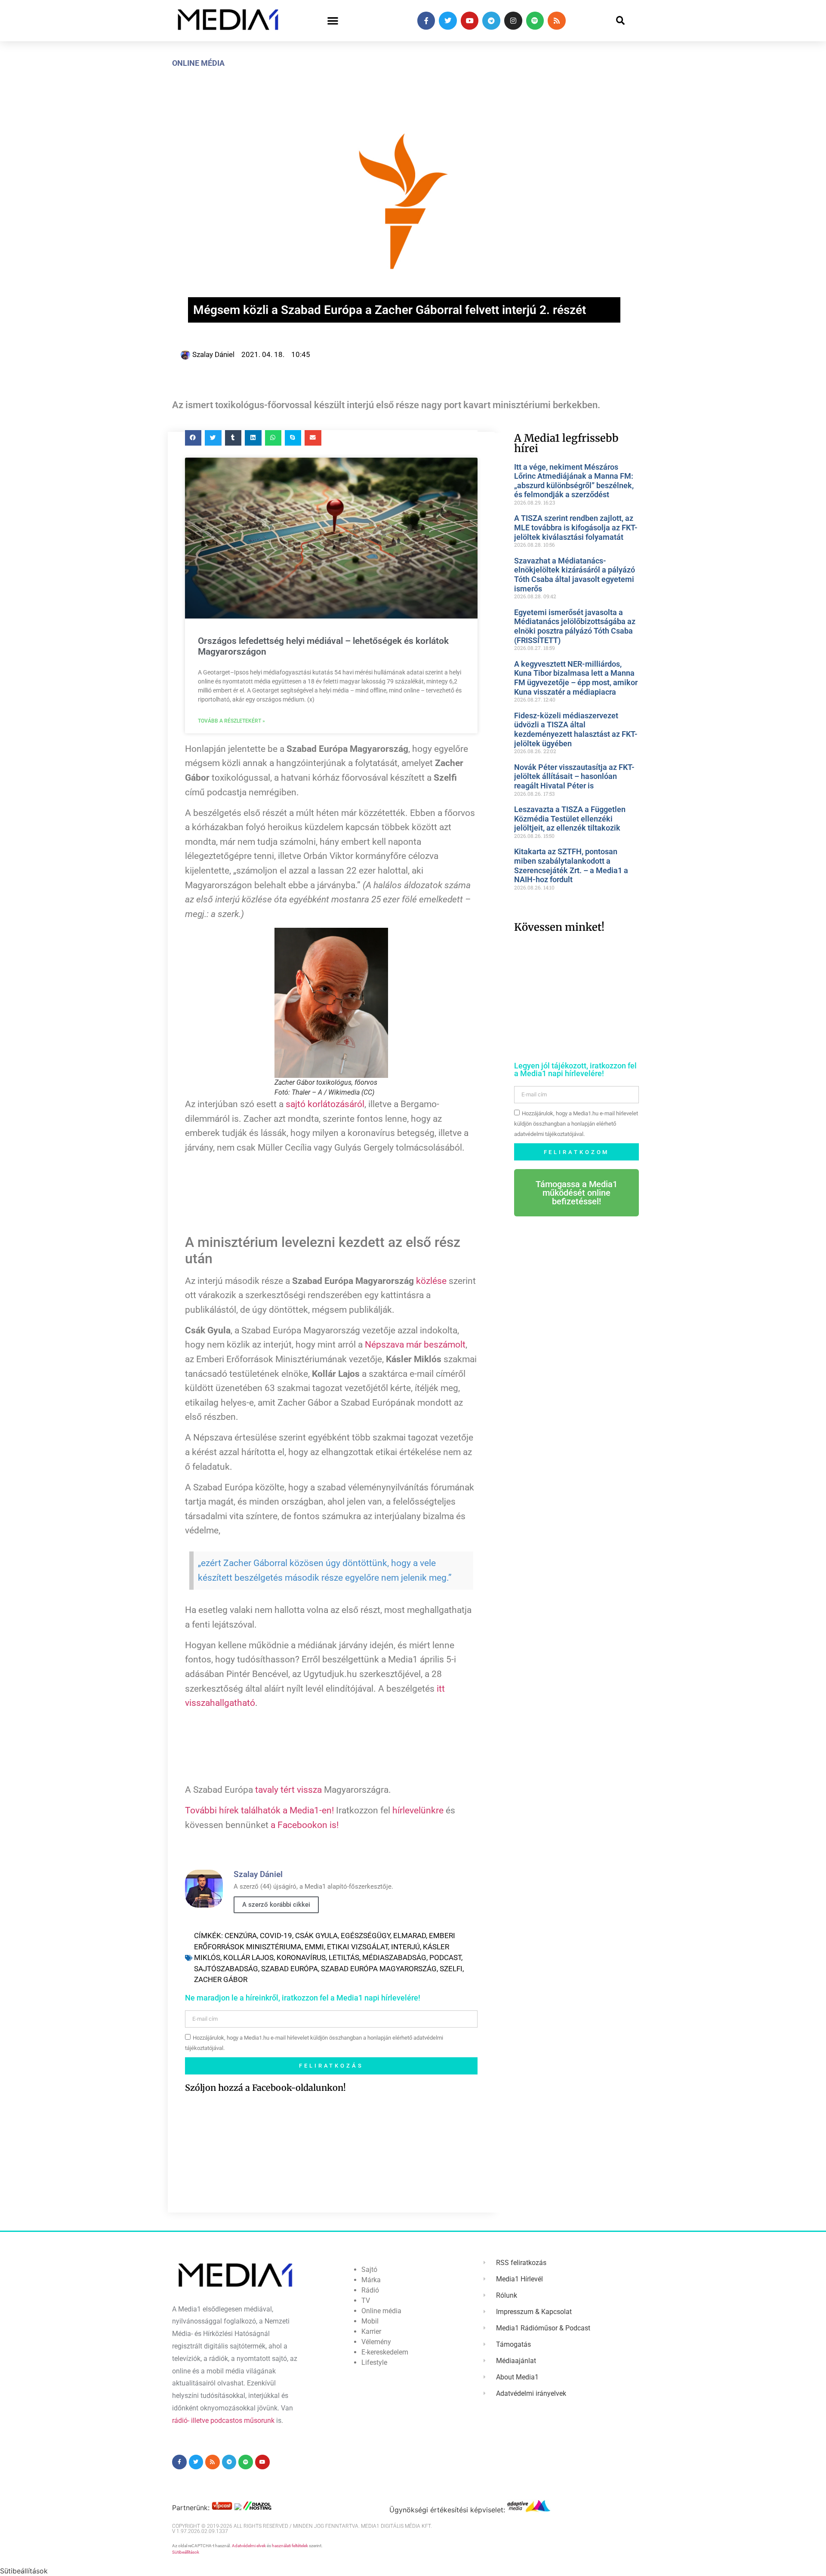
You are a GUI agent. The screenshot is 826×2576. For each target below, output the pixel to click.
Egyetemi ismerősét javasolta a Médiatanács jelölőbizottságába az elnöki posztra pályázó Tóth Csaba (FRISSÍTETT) (575, 626)
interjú (405, 1947)
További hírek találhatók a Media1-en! (259, 1810)
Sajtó (369, 2270)
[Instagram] (513, 21)
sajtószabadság (226, 1969)
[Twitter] (448, 21)
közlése (431, 1281)
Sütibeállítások (186, 2552)
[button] (333, 21)
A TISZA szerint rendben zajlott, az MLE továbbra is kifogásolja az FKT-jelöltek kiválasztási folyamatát (576, 527)
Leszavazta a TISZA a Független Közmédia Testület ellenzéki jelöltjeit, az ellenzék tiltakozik (570, 819)
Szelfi (451, 1969)
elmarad (410, 1936)
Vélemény (376, 2342)
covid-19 (276, 1936)
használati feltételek (290, 2546)
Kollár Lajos (248, 1957)
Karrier (371, 2331)
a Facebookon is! (305, 1825)
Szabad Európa (290, 1969)
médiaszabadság (394, 1957)
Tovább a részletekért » (231, 721)
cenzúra (241, 1936)
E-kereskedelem (385, 2352)
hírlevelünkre (418, 1810)
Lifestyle (374, 2362)
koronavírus (301, 1957)
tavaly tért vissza (288, 1790)
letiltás (344, 1957)
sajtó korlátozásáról (325, 1104)
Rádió (370, 2290)
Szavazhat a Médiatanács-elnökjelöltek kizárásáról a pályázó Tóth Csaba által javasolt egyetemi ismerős (575, 575)
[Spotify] (535, 21)
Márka (371, 2280)
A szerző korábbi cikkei (276, 1905)
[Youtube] (470, 21)
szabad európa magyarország (379, 1969)
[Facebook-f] (426, 21)
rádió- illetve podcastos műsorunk (223, 2421)
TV (366, 2301)
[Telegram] (491, 21)
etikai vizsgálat (358, 1947)
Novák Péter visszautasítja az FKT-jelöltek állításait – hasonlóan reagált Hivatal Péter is (574, 776)
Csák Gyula (316, 1936)
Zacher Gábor (221, 1979)
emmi (314, 1947)
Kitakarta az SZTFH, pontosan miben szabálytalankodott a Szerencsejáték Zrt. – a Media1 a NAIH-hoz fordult (571, 865)
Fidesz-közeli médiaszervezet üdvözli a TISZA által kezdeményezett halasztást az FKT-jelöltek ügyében (576, 729)
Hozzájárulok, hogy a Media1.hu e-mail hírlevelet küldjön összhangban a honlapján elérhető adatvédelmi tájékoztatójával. (576, 1124)
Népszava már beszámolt (415, 1345)
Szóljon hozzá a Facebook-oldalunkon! (265, 2088)
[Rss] (557, 21)
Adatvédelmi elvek (249, 2546)
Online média (198, 63)
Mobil (370, 2321)
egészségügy (365, 1936)
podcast (445, 1957)
